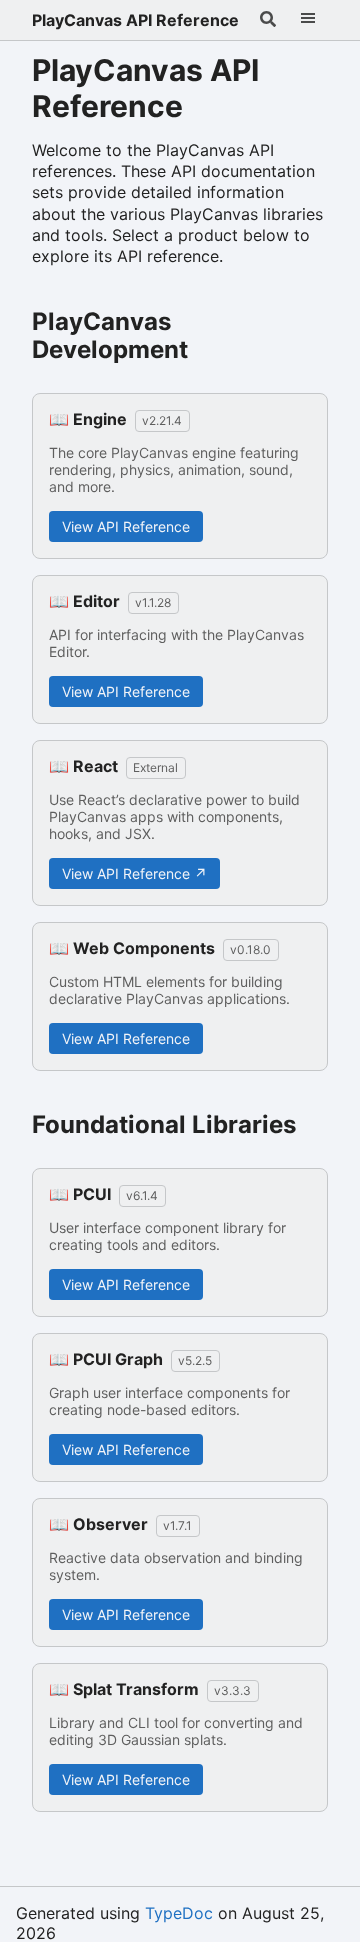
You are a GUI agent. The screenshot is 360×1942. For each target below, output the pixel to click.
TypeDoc (179, 1913)
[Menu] (308, 20)
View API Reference (126, 526)
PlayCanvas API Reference (135, 20)
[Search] (268, 20)
